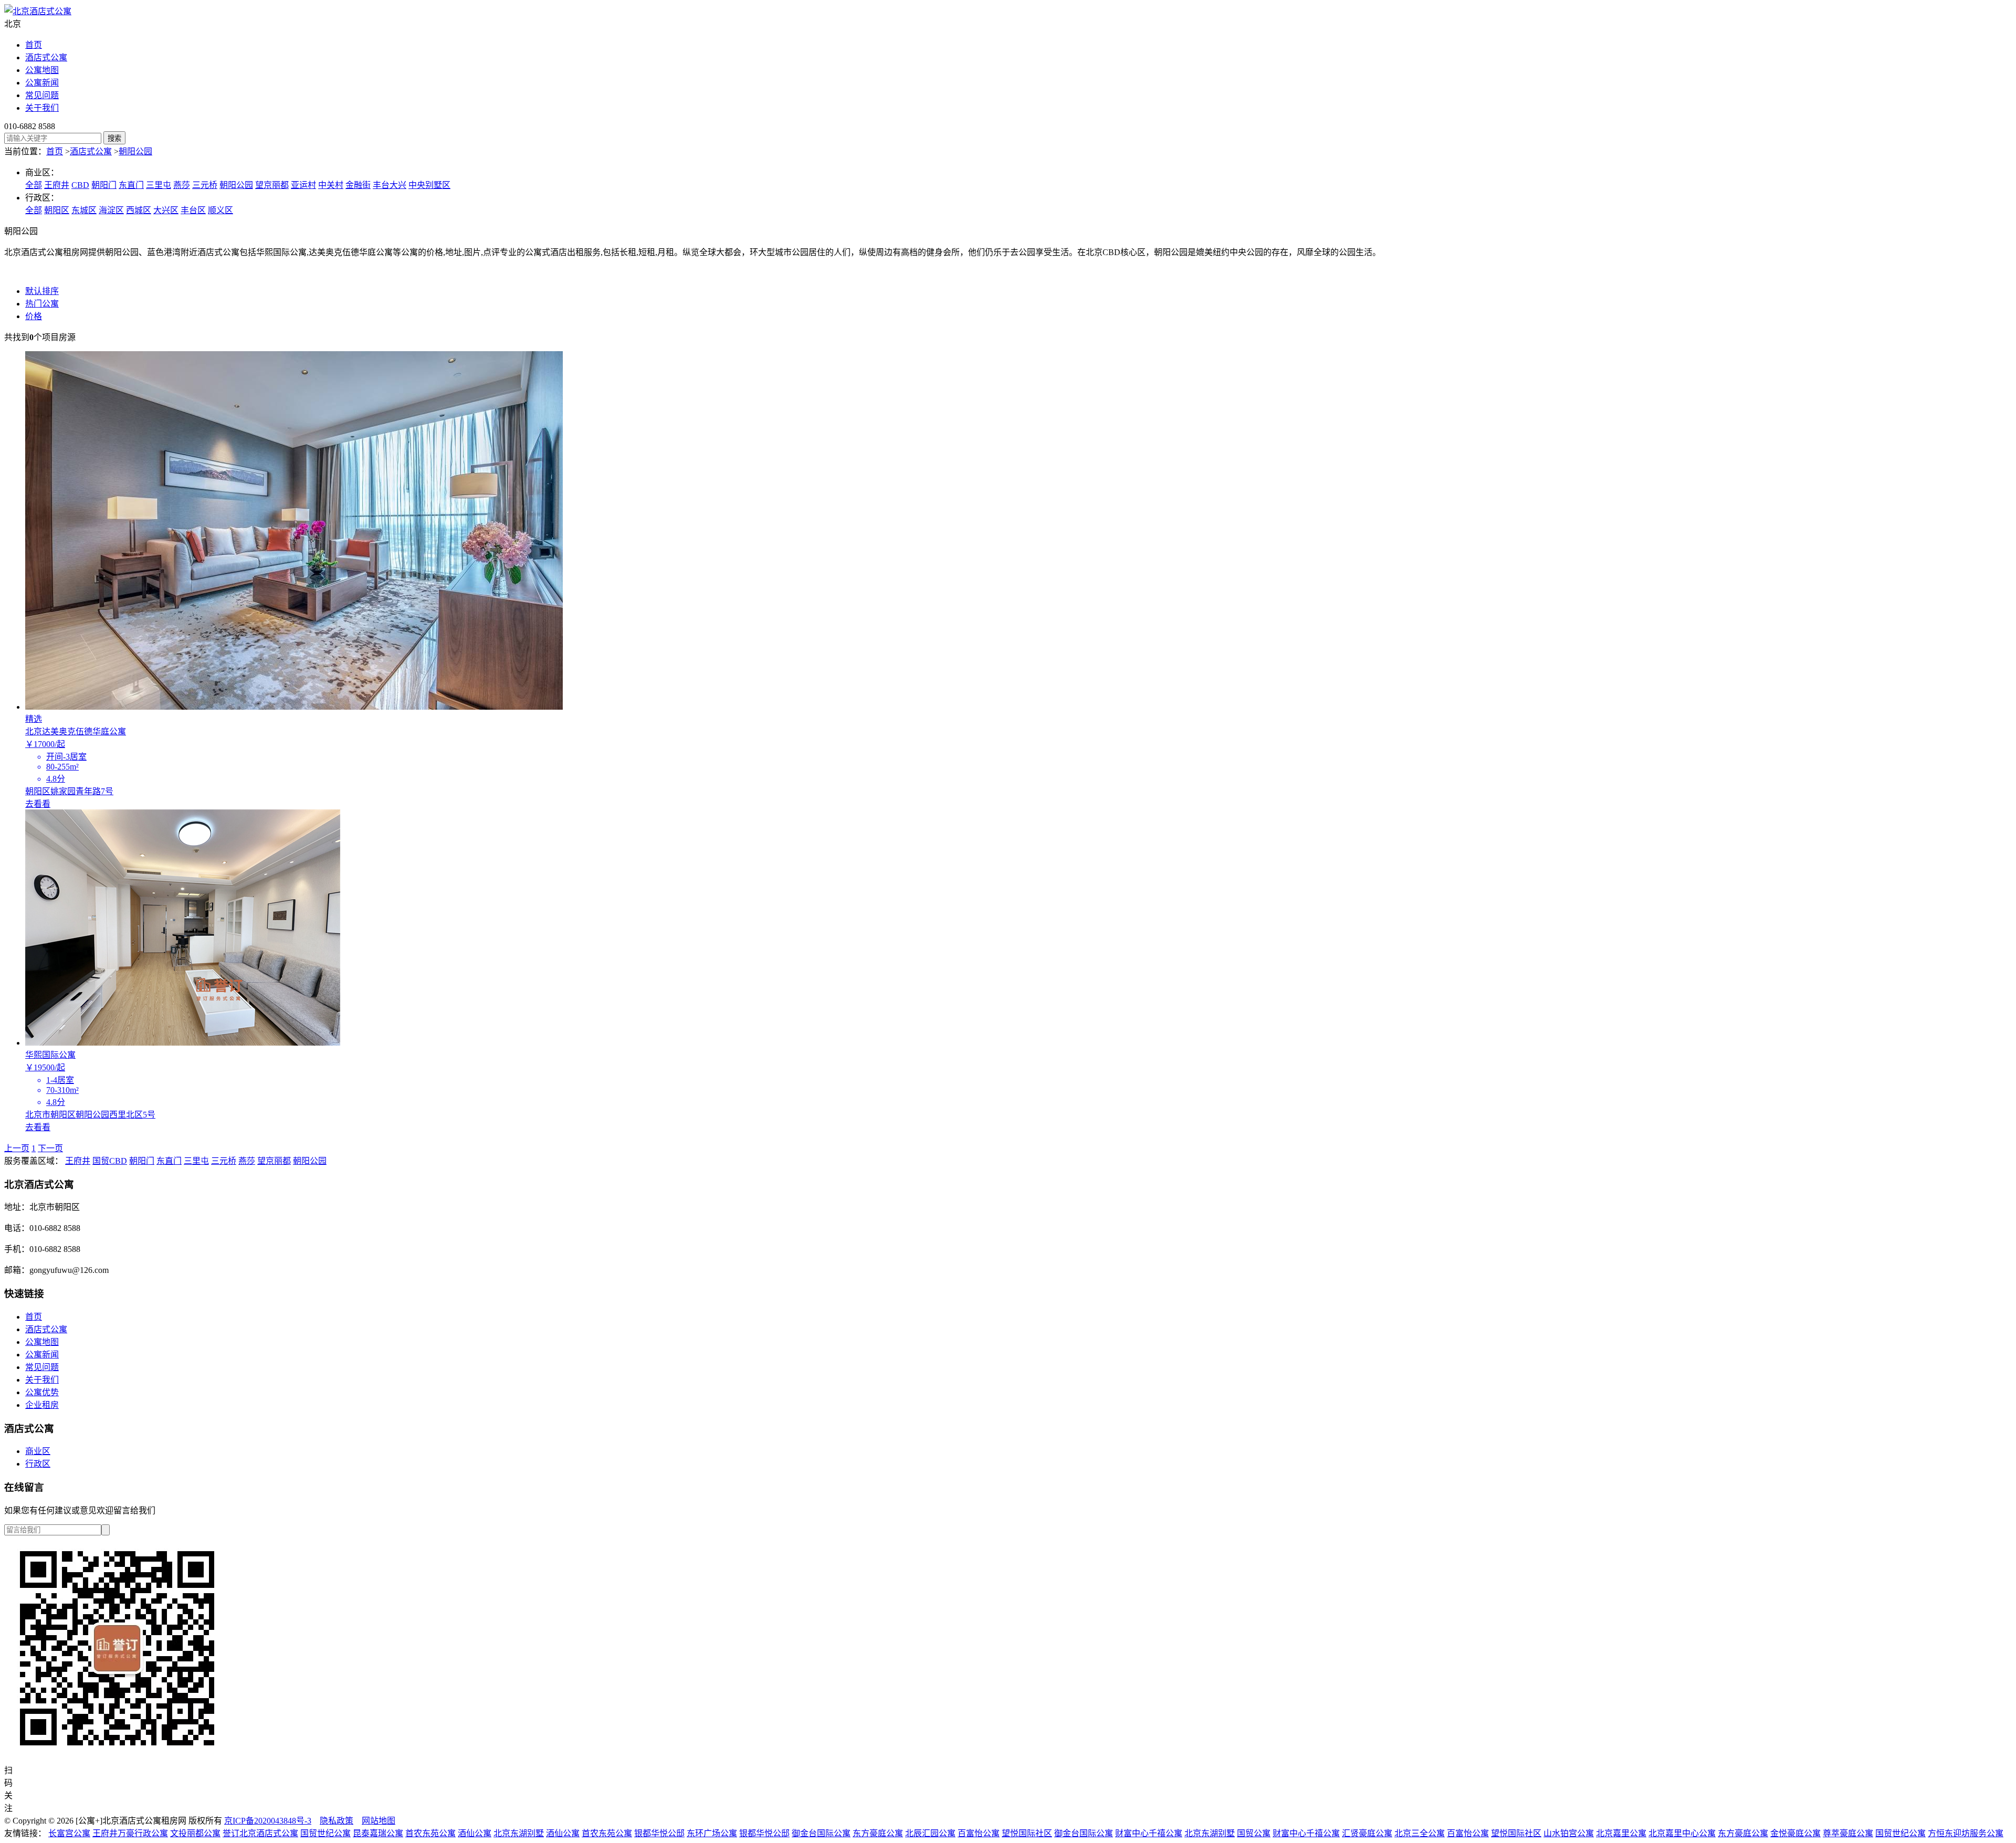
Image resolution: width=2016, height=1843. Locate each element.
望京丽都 (272, 185)
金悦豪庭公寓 (1795, 1833)
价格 (34, 316)
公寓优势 (42, 1392)
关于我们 (42, 108)
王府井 (57, 185)
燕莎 (182, 185)
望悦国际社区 (1027, 1833)
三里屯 (159, 185)
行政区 (38, 1464)
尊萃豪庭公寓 (1848, 1833)
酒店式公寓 (46, 57)
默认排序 (42, 291)
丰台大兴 (390, 185)
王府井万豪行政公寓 (130, 1833)
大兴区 (166, 210)
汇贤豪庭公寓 (1367, 1833)
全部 (34, 185)
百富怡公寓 (979, 1833)
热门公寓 (42, 304)
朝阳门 (104, 185)
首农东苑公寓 (430, 1833)
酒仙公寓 (475, 1833)
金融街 (358, 185)
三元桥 (205, 185)
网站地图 (379, 1821)
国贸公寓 (1254, 1833)
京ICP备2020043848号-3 (268, 1821)
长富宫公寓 (69, 1833)
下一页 (50, 1148)
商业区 (38, 1451)
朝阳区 (57, 210)
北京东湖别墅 (519, 1833)
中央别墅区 (429, 185)
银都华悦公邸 (659, 1833)
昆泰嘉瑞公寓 (378, 1833)
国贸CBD (110, 1161)
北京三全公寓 (1420, 1833)
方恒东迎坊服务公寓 (1966, 1833)
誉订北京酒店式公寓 (260, 1833)
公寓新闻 (42, 83)
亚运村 (303, 185)
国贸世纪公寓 (325, 1833)
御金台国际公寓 (821, 1833)
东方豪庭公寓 (878, 1833)
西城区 (139, 210)
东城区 (84, 210)
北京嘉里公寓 (1621, 1833)
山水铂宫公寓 (1569, 1833)
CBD (80, 185)
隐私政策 (337, 1821)
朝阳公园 (135, 151)
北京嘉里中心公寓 (1682, 1833)
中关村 (331, 185)
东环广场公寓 (712, 1833)
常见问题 (42, 95)
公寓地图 (42, 70)
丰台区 (193, 210)
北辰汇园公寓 (930, 1833)
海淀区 (111, 210)
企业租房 (42, 1405)
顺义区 (220, 210)
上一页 (17, 1148)
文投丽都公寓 (195, 1833)
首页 (34, 45)
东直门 (131, 185)
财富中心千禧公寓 (1149, 1833)
